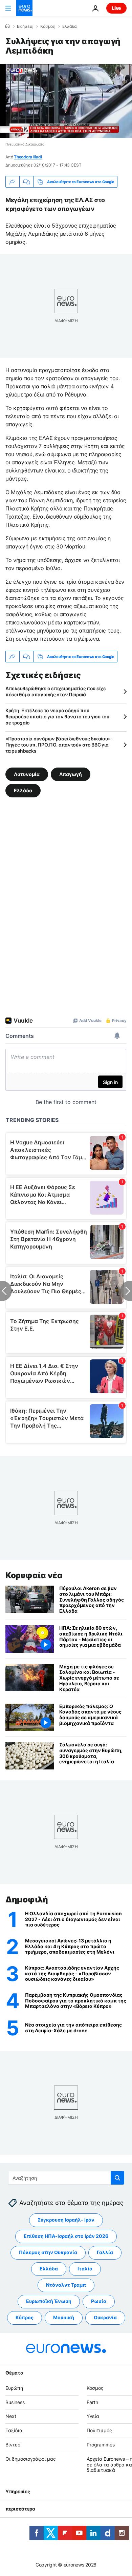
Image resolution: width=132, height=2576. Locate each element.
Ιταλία (85, 2269)
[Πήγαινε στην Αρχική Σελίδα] (24, 8)
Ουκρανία (105, 2317)
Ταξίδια (14, 2430)
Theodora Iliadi (28, 157)
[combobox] (66, 2178)
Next (11, 2416)
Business (15, 2402)
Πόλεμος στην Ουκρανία (48, 2252)
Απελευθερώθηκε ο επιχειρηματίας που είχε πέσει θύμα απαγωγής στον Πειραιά (56, 691)
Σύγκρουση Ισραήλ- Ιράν (66, 2220)
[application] (66, 101)
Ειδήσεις (25, 26)
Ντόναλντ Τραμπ (66, 2285)
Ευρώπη (14, 2388)
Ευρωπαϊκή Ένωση (49, 2301)
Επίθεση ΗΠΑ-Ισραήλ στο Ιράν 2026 (66, 2236)
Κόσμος (48, 26)
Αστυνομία (27, 774)
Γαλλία (105, 2252)
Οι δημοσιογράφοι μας (31, 2459)
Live (116, 8)
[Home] (7, 26)
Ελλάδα (70, 26)
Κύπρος (25, 2317)
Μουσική (64, 2317)
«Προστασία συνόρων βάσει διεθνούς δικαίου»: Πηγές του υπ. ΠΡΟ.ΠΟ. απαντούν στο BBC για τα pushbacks (59, 745)
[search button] (117, 2178)
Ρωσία (99, 2301)
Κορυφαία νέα (34, 1575)
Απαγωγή (71, 774)
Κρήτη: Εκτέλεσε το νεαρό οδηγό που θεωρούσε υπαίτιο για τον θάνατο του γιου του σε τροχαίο (57, 716)
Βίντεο (13, 2445)
